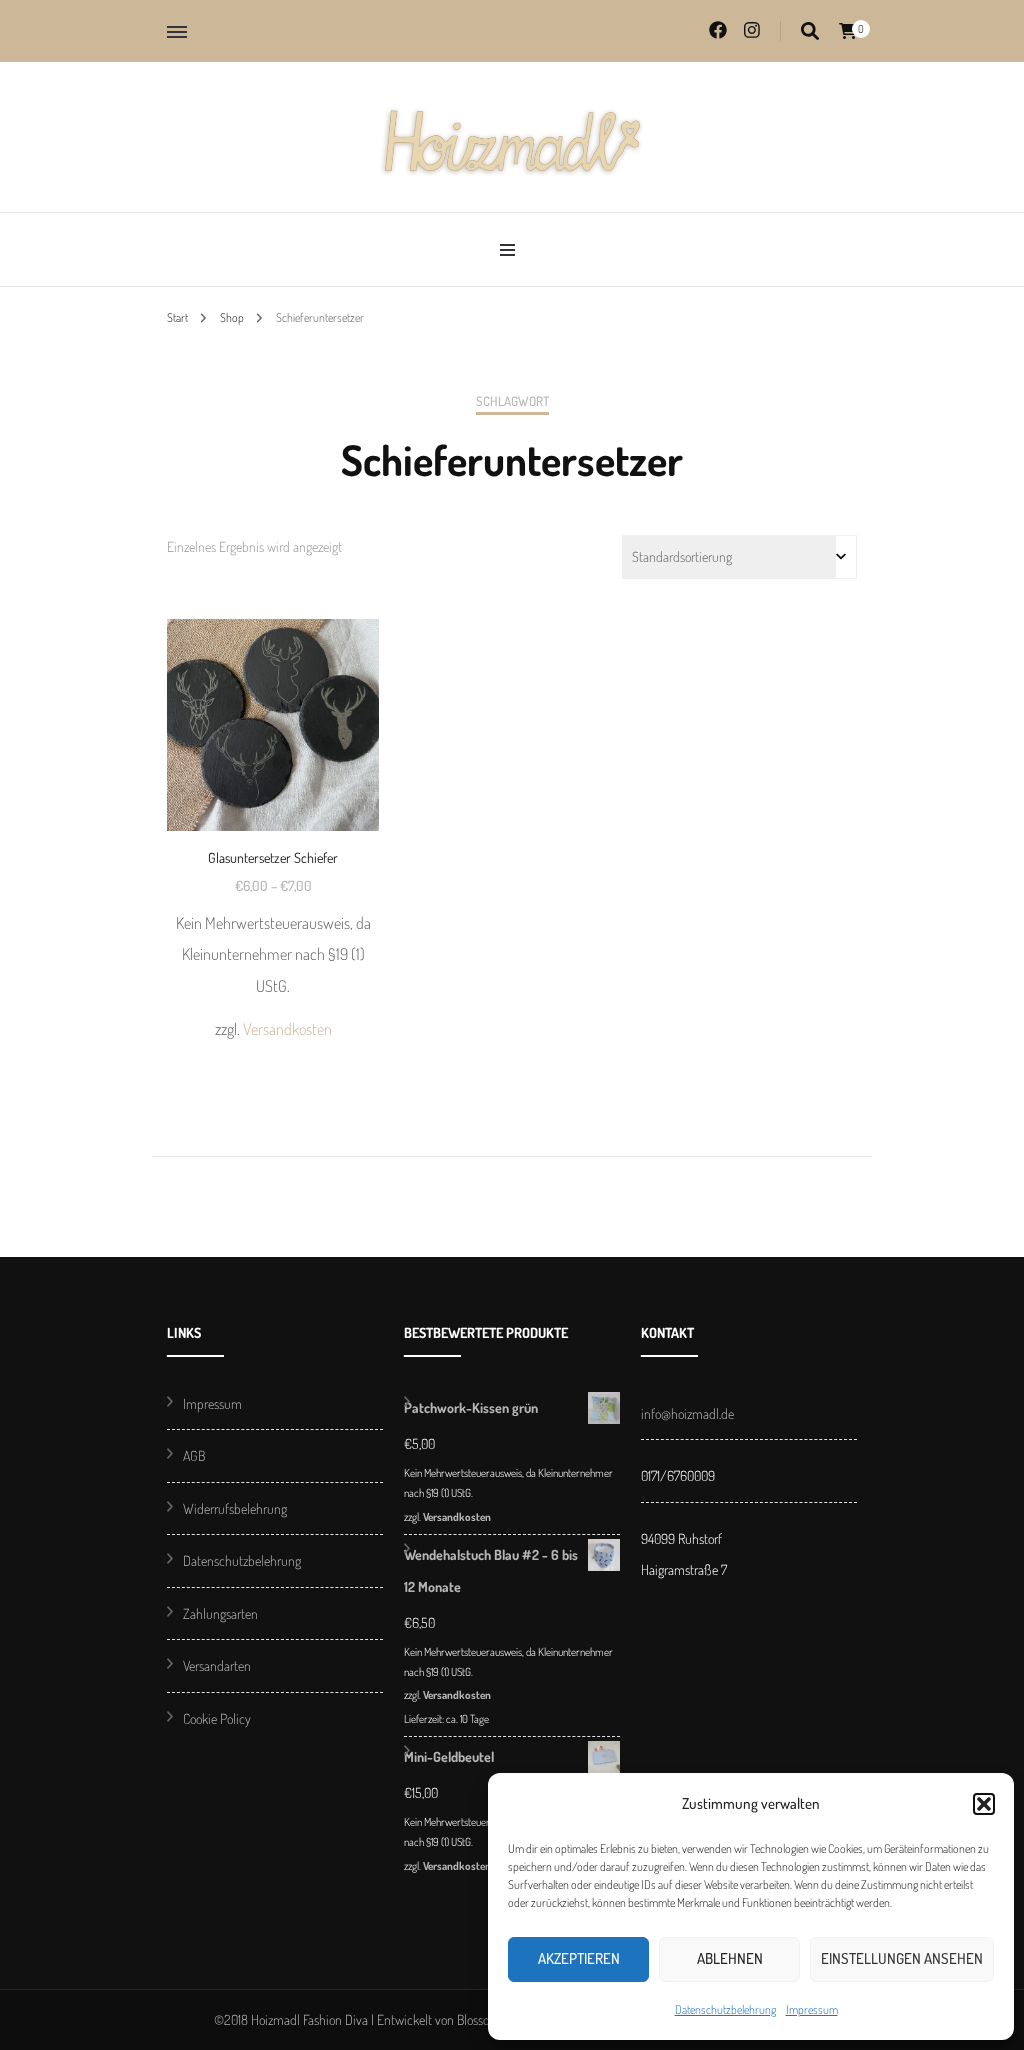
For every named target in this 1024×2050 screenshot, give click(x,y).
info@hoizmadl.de (687, 1413)
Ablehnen (730, 1958)
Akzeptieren (579, 1958)
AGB (194, 1455)
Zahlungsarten (220, 1613)
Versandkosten (287, 1028)
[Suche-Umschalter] (810, 31)
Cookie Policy (217, 1718)
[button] (984, 1804)
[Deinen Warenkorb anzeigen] (848, 31)
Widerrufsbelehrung (235, 1508)
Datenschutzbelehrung (725, 2009)
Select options (273, 792)
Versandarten (217, 1665)
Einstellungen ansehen (902, 1958)
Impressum (812, 2009)
